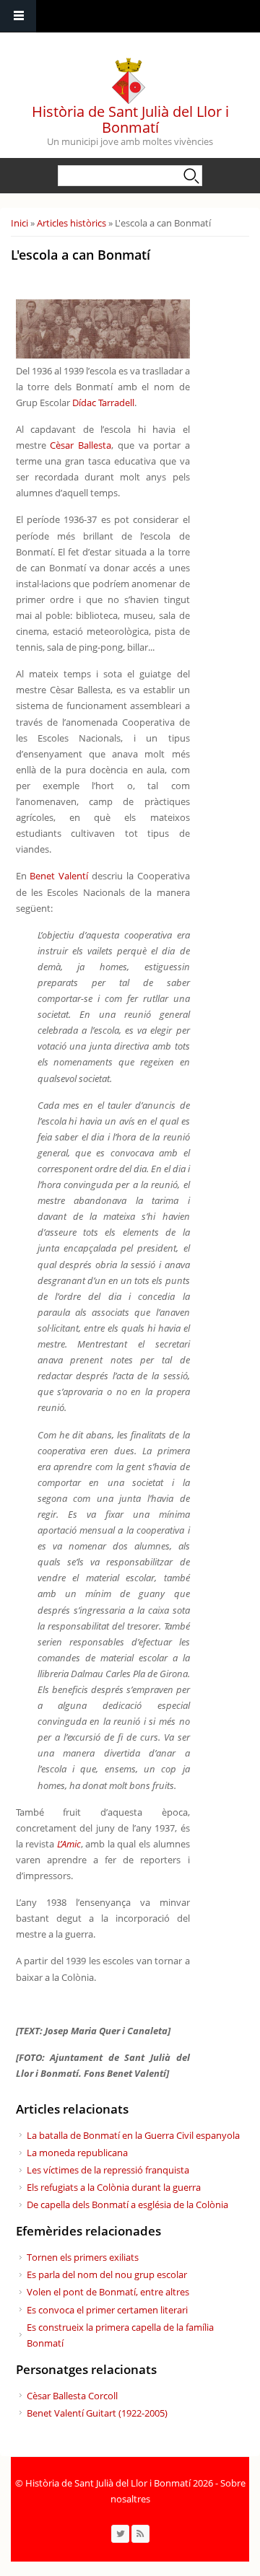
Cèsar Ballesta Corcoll (72, 2396)
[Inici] (129, 77)
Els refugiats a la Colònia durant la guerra (114, 2187)
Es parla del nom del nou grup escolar (107, 2274)
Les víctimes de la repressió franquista (108, 2170)
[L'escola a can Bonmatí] (103, 355)
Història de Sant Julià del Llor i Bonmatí (130, 119)
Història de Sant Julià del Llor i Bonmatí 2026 (119, 2483)
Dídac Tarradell (103, 403)
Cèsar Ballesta (81, 445)
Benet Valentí (59, 876)
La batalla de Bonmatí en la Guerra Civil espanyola (133, 2135)
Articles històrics (71, 223)
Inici (19, 223)
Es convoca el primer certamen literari (107, 2310)
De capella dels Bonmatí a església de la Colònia (127, 2204)
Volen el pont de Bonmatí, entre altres (108, 2292)
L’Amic (69, 1844)
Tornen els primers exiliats (83, 2257)
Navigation (18, 16)
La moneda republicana (77, 2153)
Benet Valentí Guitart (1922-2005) (97, 2413)
